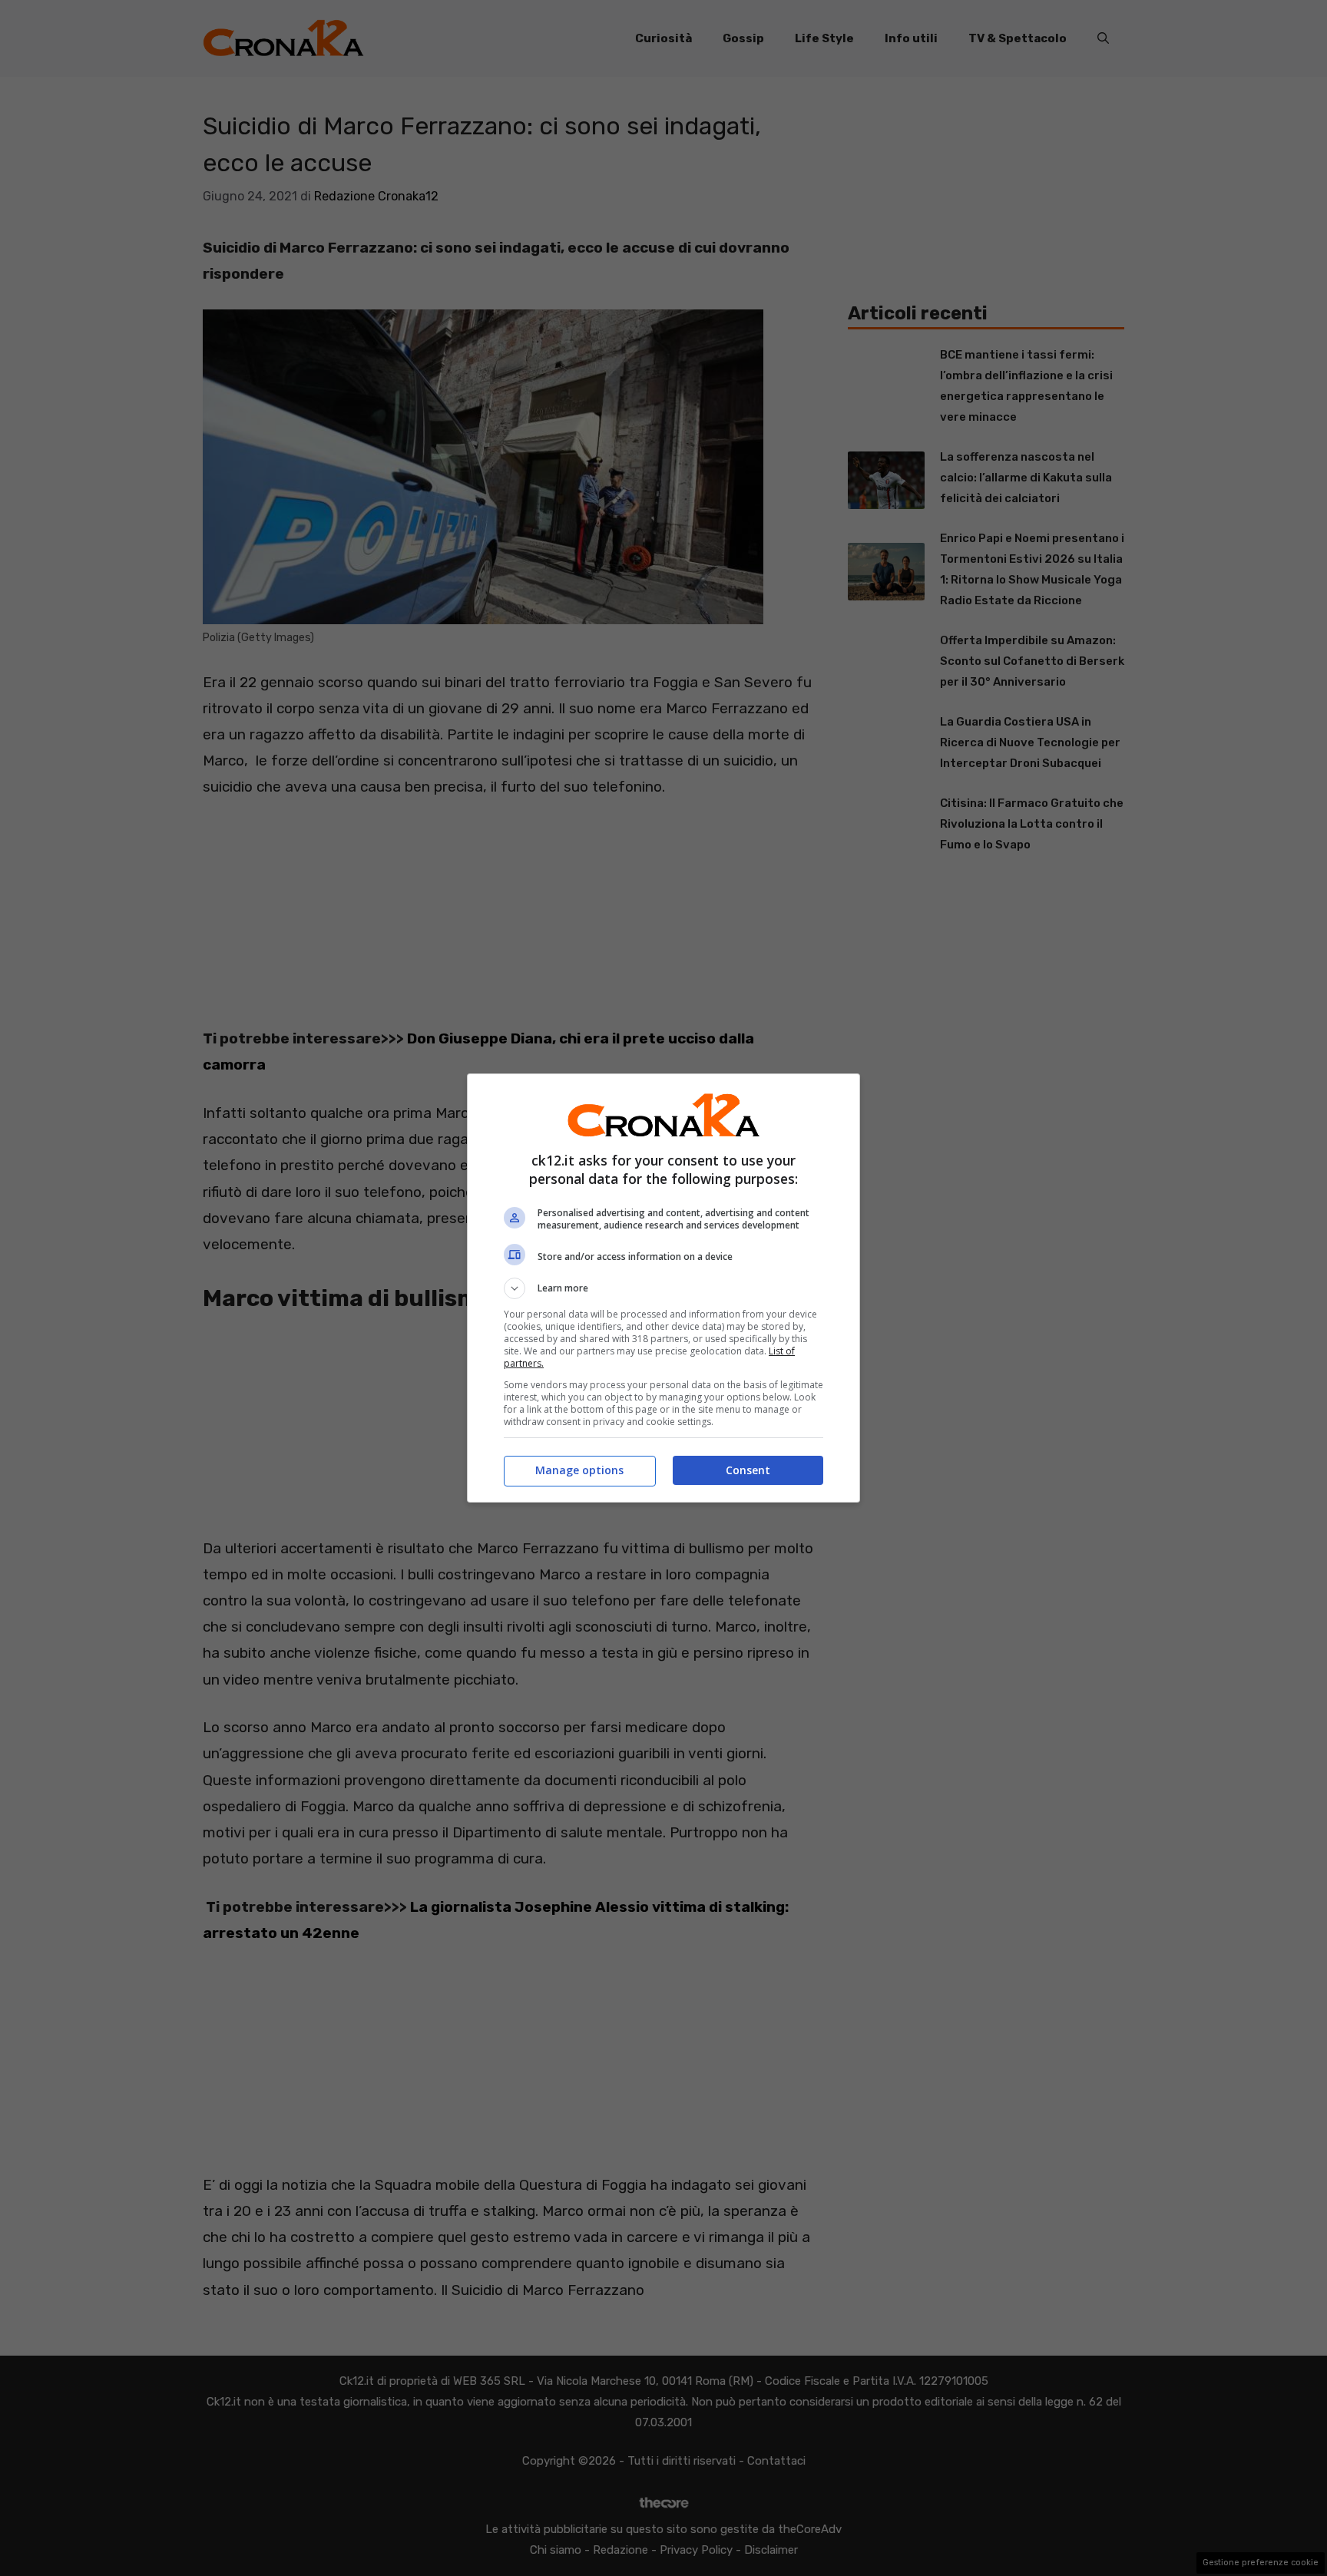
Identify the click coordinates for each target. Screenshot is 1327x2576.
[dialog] (663, 1288)
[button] (663, 1288)
